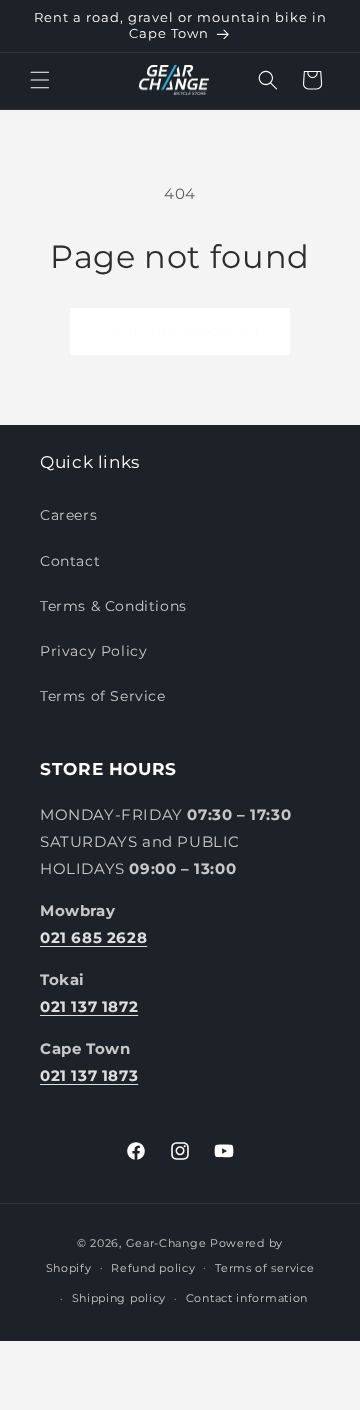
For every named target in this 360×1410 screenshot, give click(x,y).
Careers (68, 515)
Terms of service (264, 1268)
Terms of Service (103, 696)
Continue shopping (180, 330)
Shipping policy (119, 1298)
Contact (70, 561)
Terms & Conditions (113, 606)
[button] (40, 80)
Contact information (247, 1298)
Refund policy (153, 1268)
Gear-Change (166, 1243)
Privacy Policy (93, 651)
